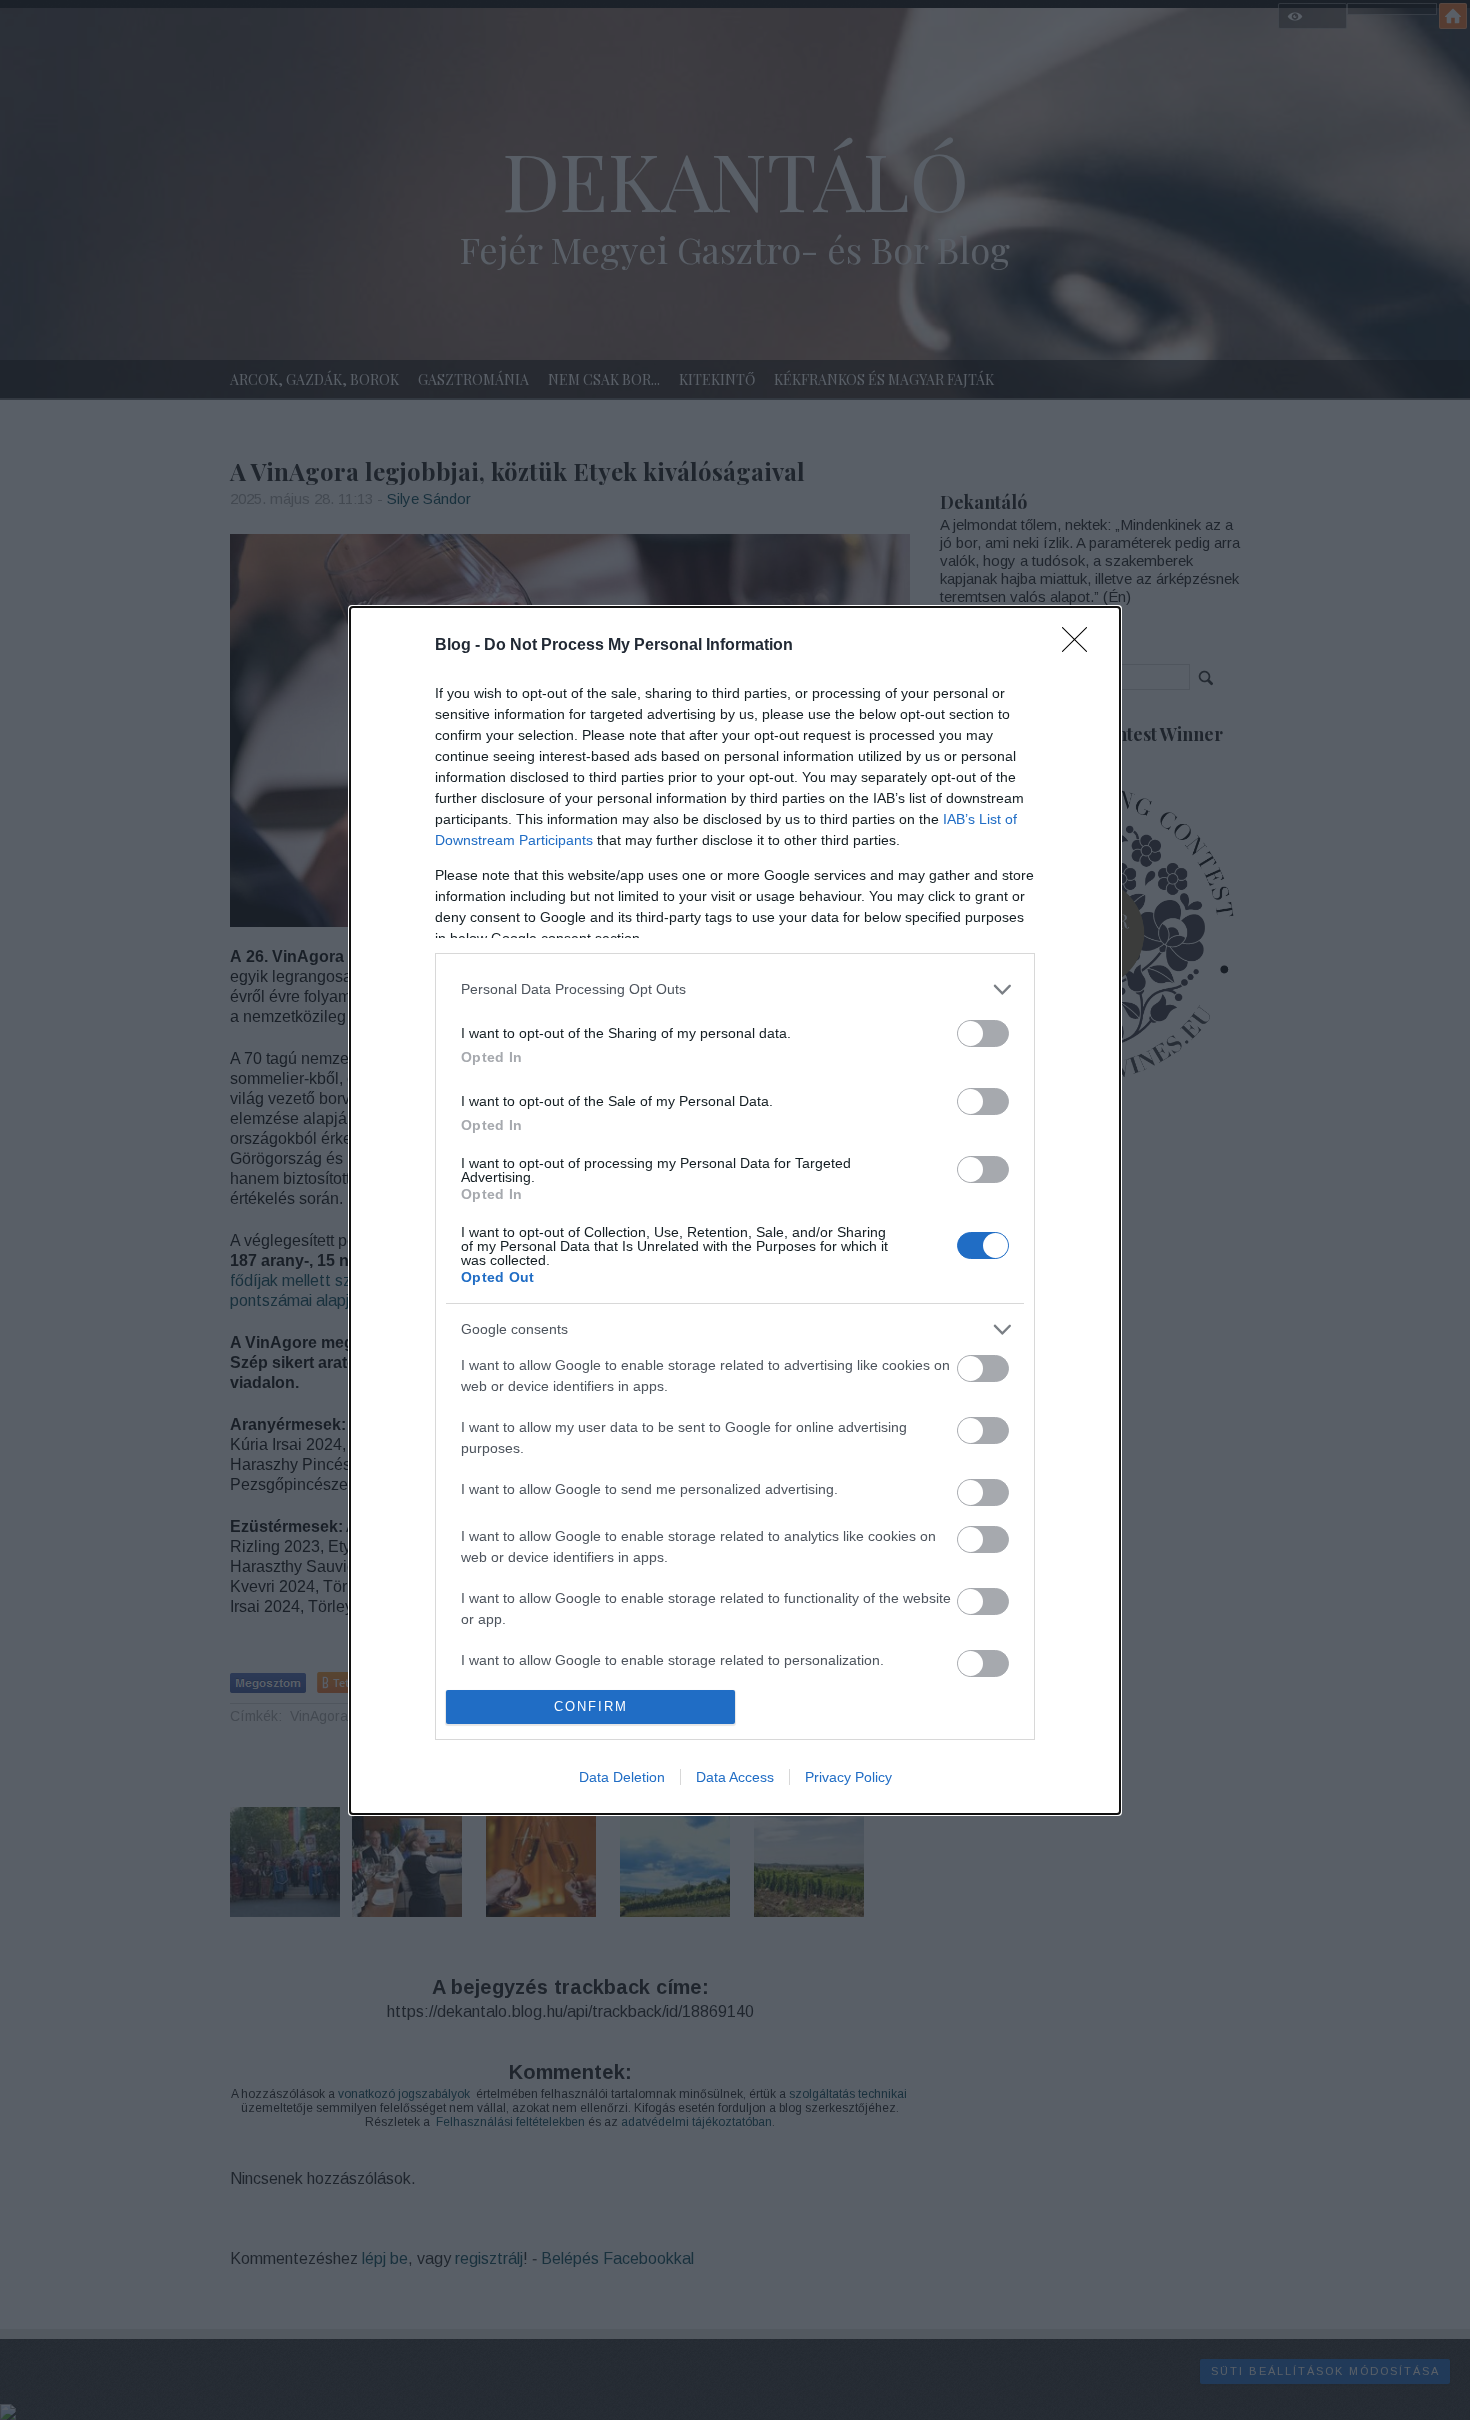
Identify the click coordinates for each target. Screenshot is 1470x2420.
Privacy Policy (848, 1777)
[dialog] (735, 1210)
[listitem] (735, 989)
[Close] (1081, 646)
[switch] (983, 1033)
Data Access (735, 1777)
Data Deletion (622, 1777)
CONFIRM (591, 1706)
